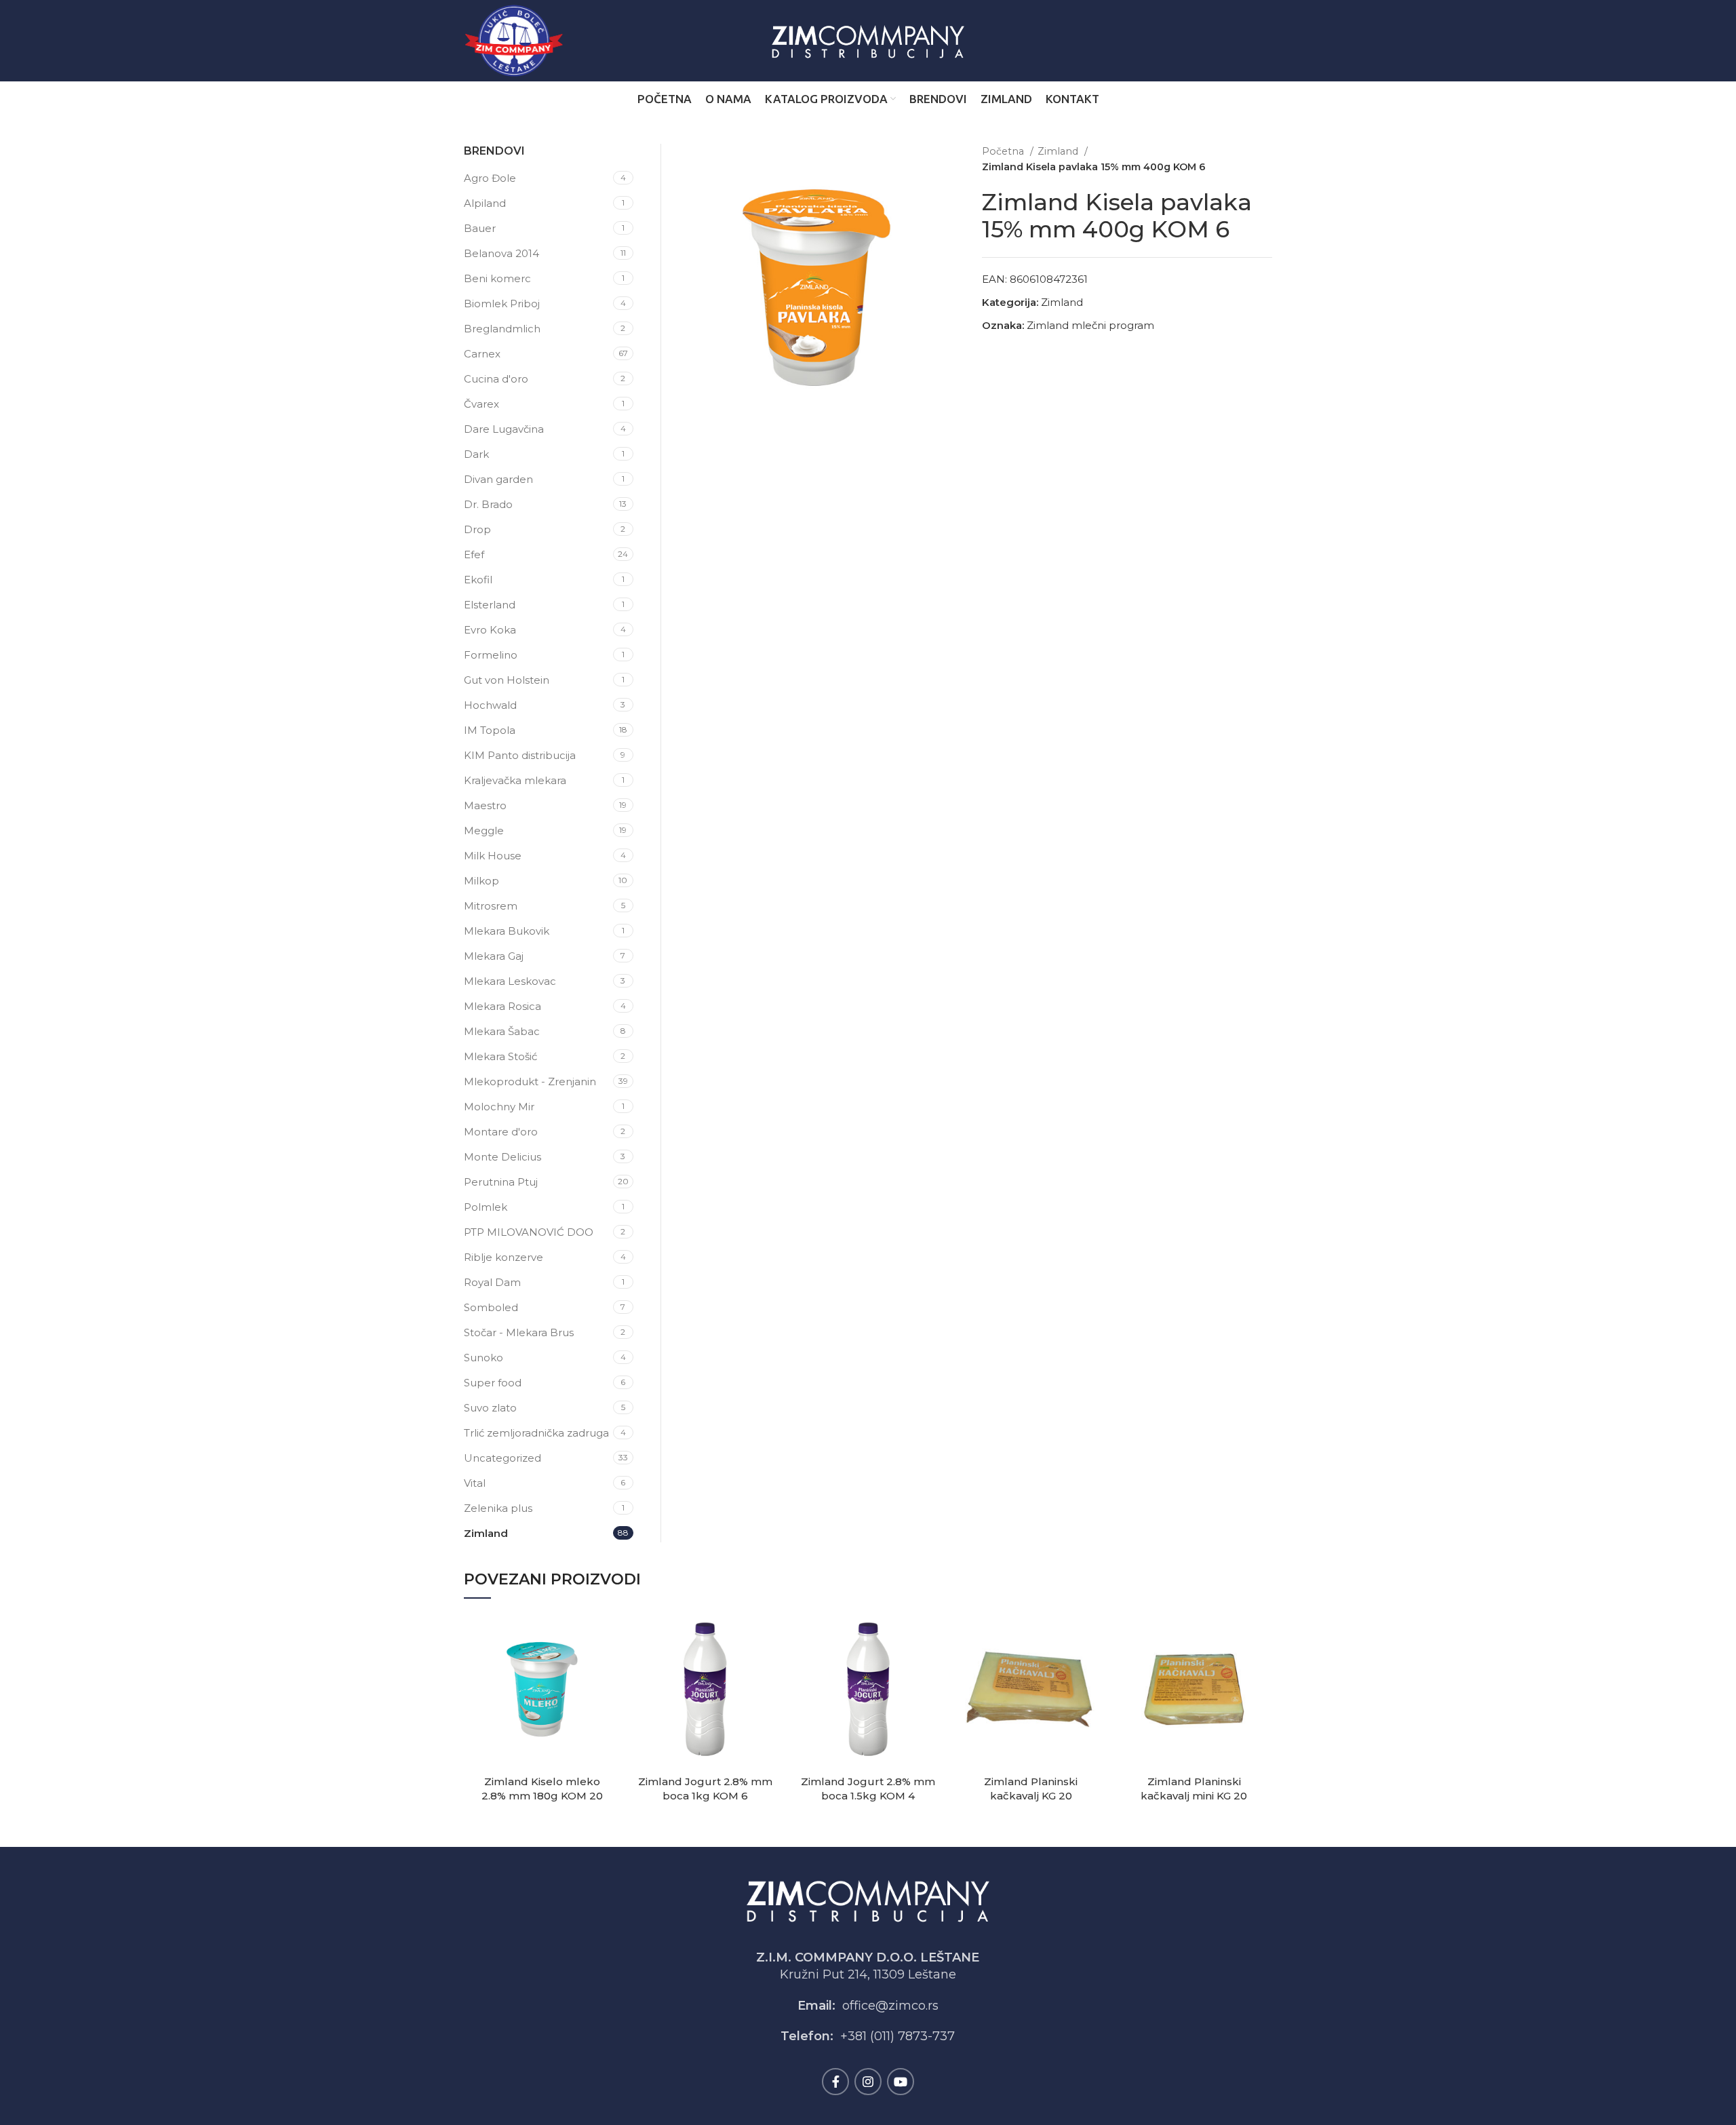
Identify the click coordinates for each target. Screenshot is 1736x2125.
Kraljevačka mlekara (515, 780)
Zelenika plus (498, 1508)
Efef (474, 554)
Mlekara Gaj (494, 956)
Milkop (481, 881)
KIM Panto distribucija (520, 755)
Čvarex (481, 404)
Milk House (493, 856)
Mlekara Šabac (502, 1031)
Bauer (480, 228)
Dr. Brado (488, 504)
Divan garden (498, 479)
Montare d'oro (501, 1132)
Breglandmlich (502, 329)
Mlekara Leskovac (510, 981)
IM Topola (490, 730)
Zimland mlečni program (1090, 325)
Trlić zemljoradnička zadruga (536, 1433)
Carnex (482, 354)
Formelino (491, 655)
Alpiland (485, 203)
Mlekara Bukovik (507, 931)
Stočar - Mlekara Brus (519, 1332)
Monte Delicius (502, 1157)
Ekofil (478, 580)
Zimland (1059, 151)
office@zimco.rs (890, 2006)
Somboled (491, 1307)
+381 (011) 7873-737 (897, 2036)
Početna (1004, 151)
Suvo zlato (490, 1408)
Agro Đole (490, 178)
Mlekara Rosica (502, 1006)
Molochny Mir (499, 1107)
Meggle (484, 831)
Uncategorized (502, 1458)
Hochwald (490, 705)
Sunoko (484, 1358)
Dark (476, 454)
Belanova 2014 (501, 253)
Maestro (485, 805)
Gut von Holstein (507, 680)
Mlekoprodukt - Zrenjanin (530, 1081)
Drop (477, 529)
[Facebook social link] (835, 2082)
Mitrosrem (491, 906)
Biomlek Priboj (502, 304)
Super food (493, 1383)
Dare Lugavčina (504, 429)
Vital (475, 1483)
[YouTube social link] (901, 2082)
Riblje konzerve (504, 1257)
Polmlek (486, 1207)
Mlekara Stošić (500, 1056)
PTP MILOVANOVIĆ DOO (529, 1232)
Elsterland (490, 605)
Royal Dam (492, 1282)
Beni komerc (497, 278)
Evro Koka (490, 630)
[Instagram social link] (868, 2082)
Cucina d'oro (496, 379)
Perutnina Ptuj (501, 1182)
